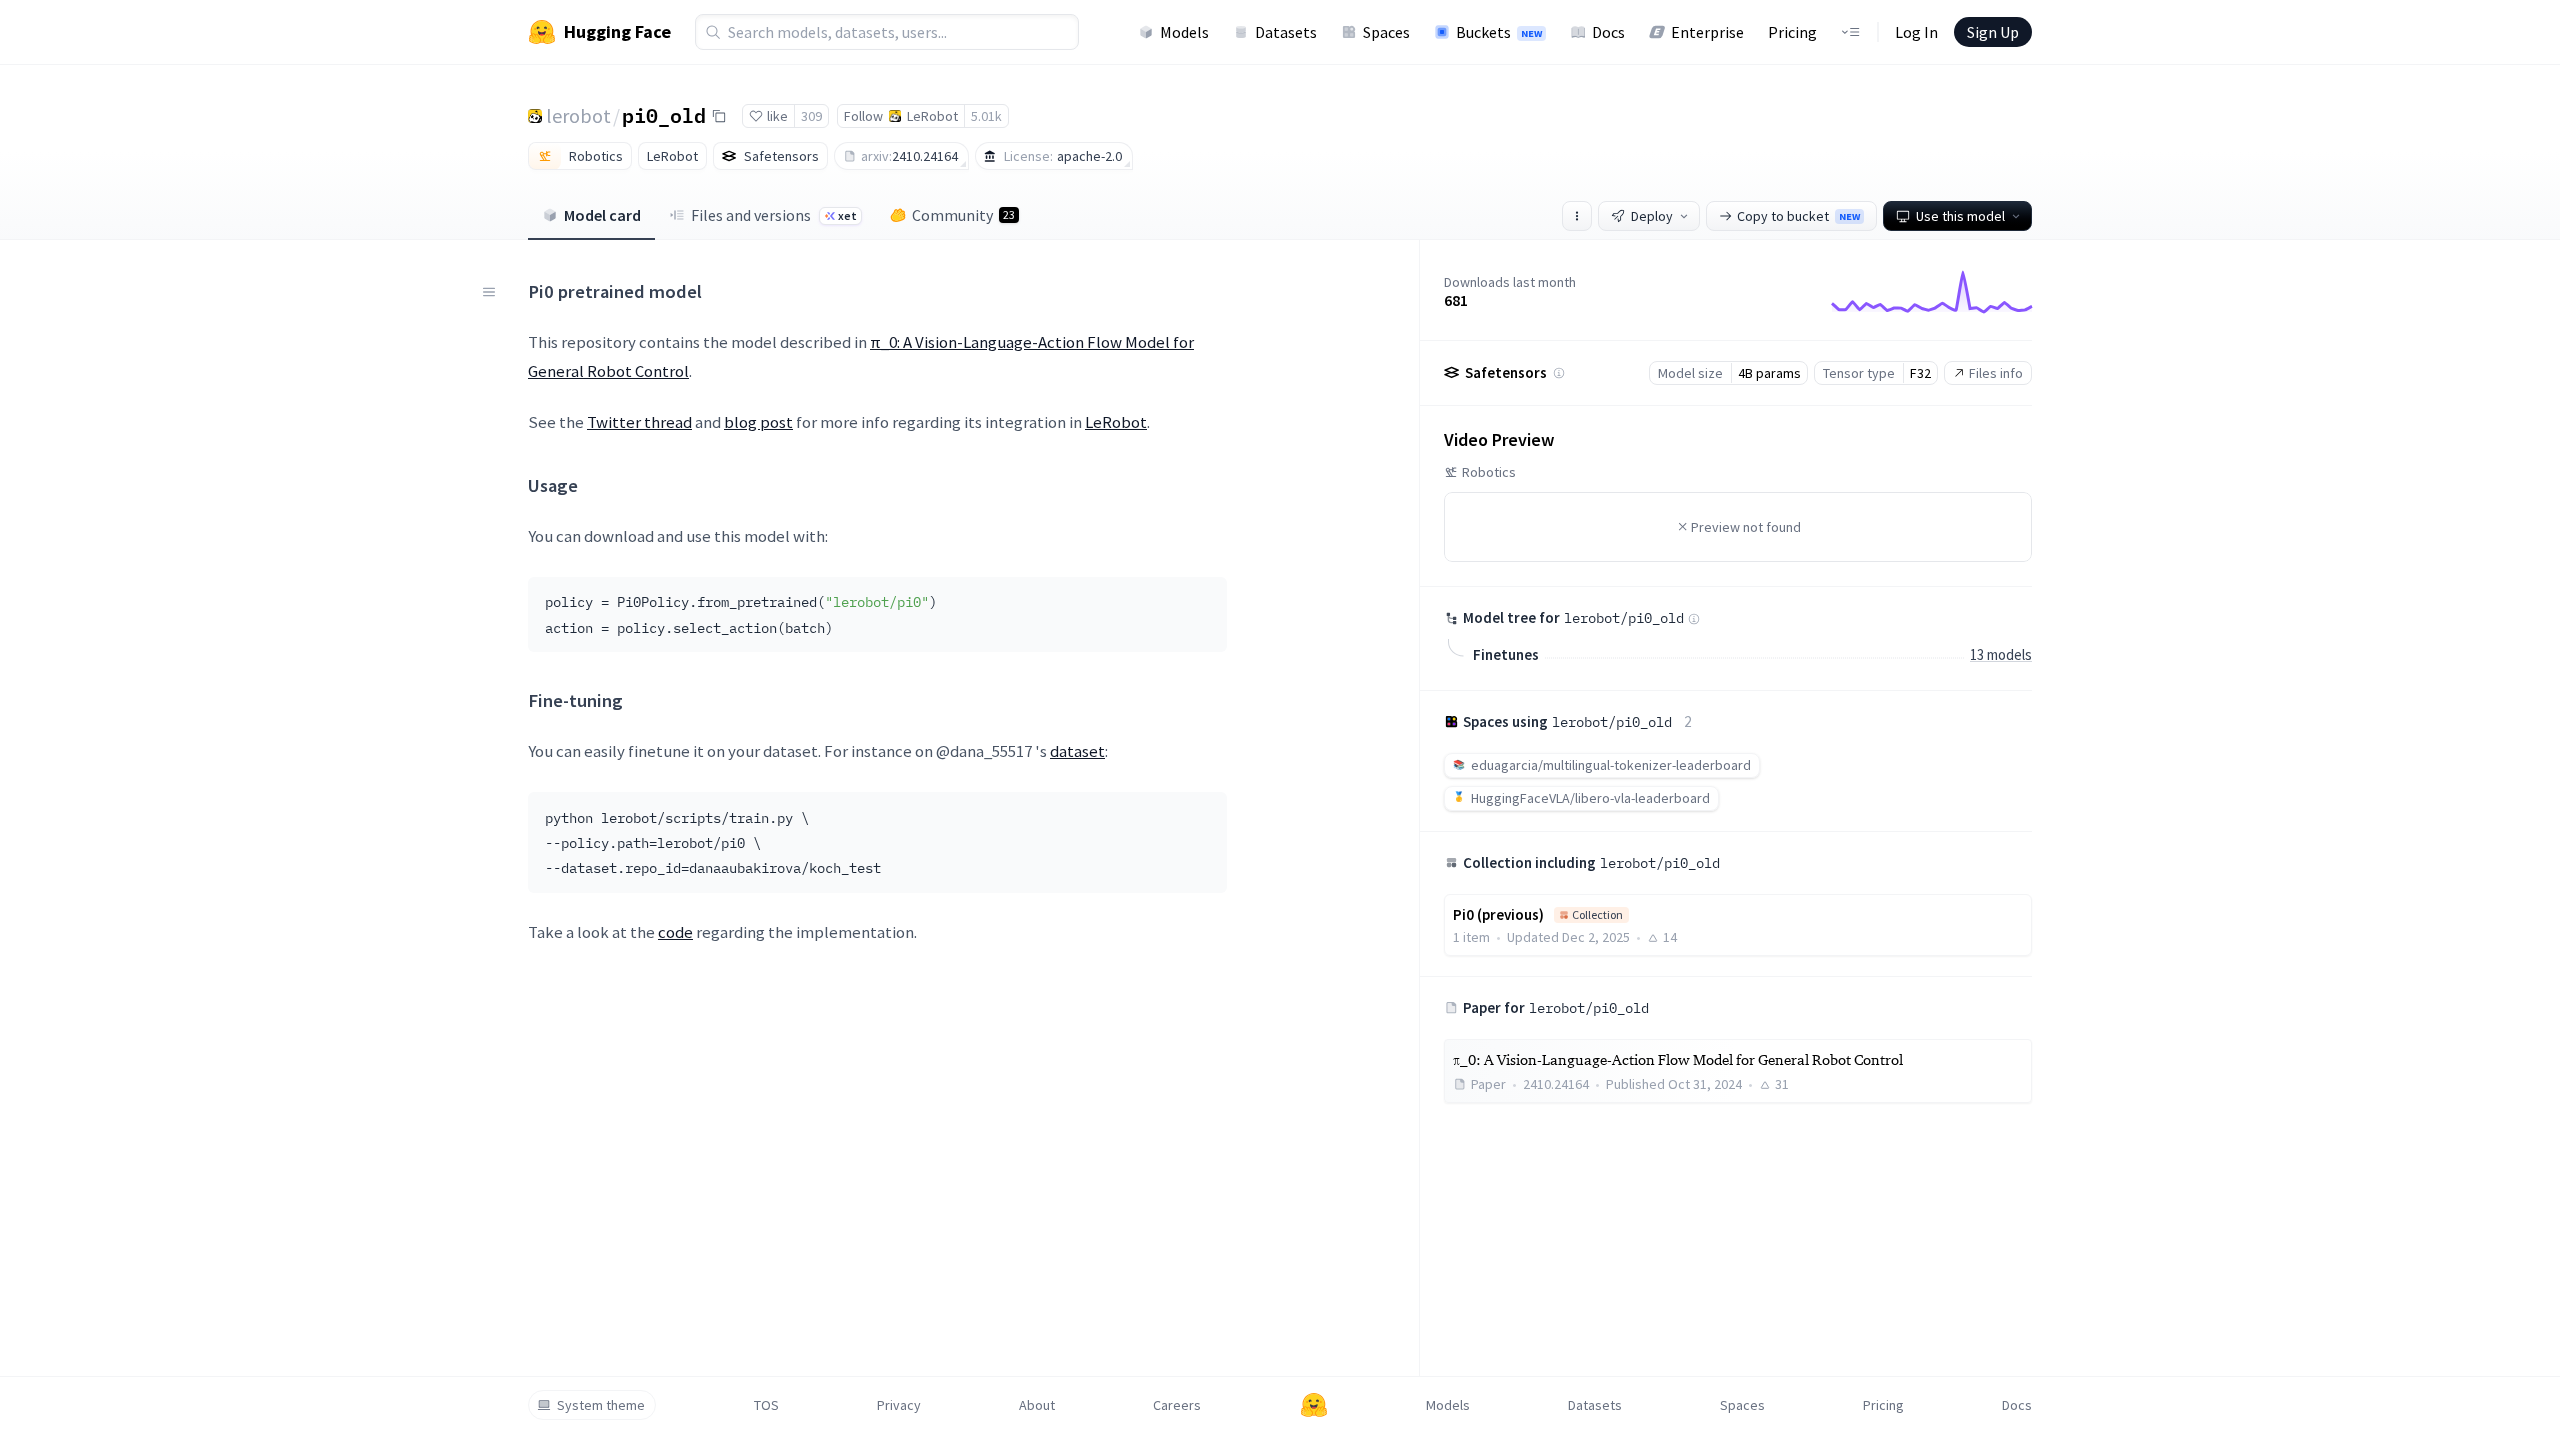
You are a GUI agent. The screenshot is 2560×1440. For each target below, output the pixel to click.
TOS (766, 1405)
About (1037, 1405)
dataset (1077, 751)
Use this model (1960, 216)
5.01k (986, 116)
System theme (601, 1405)
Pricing (1792, 32)
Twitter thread (639, 422)
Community (963, 215)
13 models (2001, 654)
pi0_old (664, 115)
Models (1184, 32)
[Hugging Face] (1314, 1405)
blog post (758, 422)
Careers (1177, 1405)
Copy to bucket (1798, 216)
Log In (1916, 32)
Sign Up (1993, 32)
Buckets (1499, 32)
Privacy (899, 1405)
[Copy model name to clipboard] (719, 116)
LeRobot (1116, 422)
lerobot (578, 115)
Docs (1608, 32)
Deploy (1652, 216)
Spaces (1386, 32)
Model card (602, 215)
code (675, 932)
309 (811, 116)
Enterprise (1707, 32)
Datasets (1286, 32)
